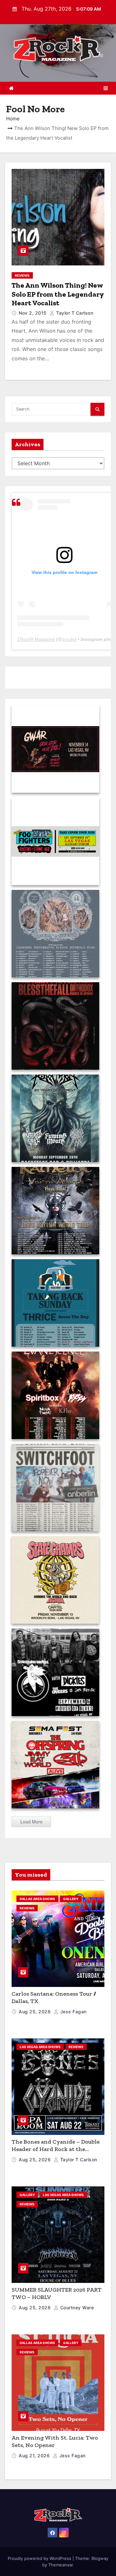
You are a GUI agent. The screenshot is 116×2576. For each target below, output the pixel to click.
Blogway (100, 2558)
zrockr (68, 639)
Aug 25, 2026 (35, 2012)
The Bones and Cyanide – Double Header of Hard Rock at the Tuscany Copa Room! (56, 2149)
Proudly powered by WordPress (40, 2558)
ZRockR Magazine (36, 639)
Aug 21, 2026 (35, 2456)
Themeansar (61, 2565)
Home (13, 119)
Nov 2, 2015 (33, 313)
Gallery (71, 1899)
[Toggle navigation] (106, 88)
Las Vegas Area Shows (40, 2047)
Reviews (22, 275)
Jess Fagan (73, 2012)
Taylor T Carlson (74, 313)
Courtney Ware (76, 2308)
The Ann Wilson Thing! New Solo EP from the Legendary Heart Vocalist (58, 294)
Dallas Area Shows (37, 1899)
